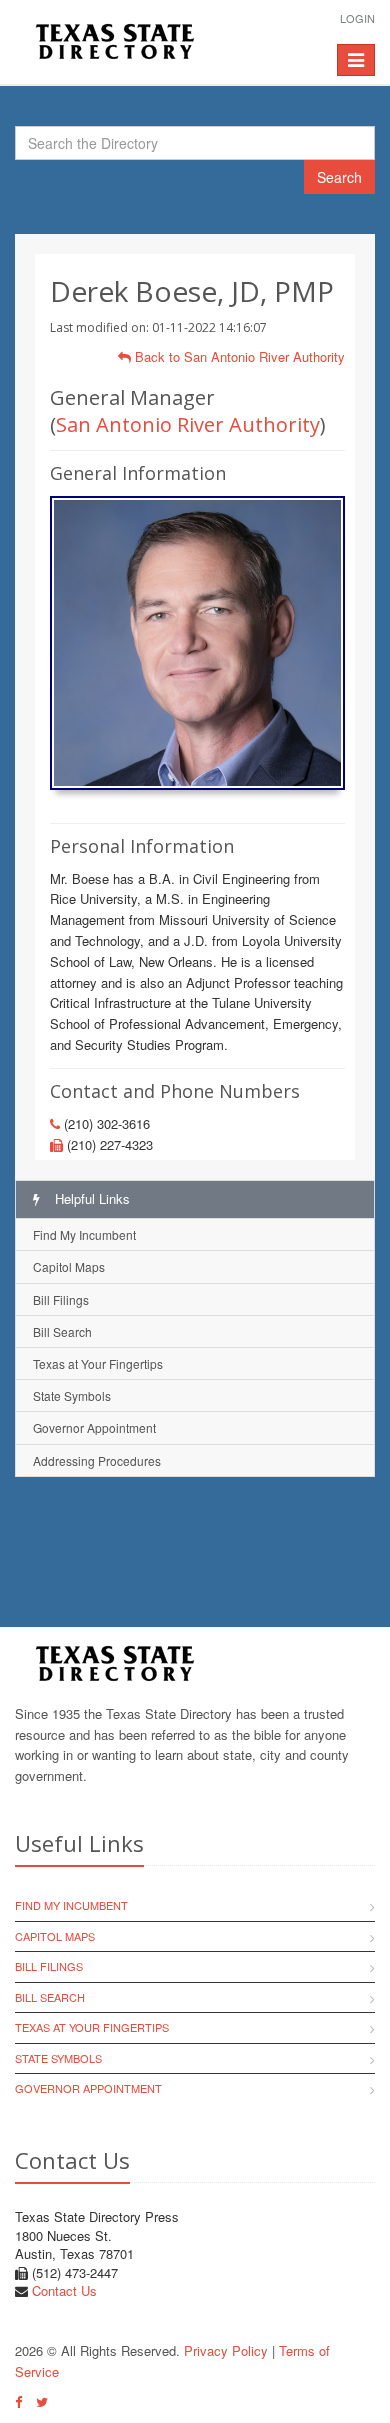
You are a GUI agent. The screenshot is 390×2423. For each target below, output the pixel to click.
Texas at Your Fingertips (98, 1363)
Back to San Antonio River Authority (238, 356)
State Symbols (72, 1395)
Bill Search (62, 1331)
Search (339, 177)
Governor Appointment (94, 1427)
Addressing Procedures (97, 1460)
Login (357, 18)
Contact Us (64, 2290)
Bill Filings (61, 1299)
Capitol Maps (69, 1266)
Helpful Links (90, 1198)
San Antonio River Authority (188, 424)
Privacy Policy (226, 2350)
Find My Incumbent (84, 1234)
